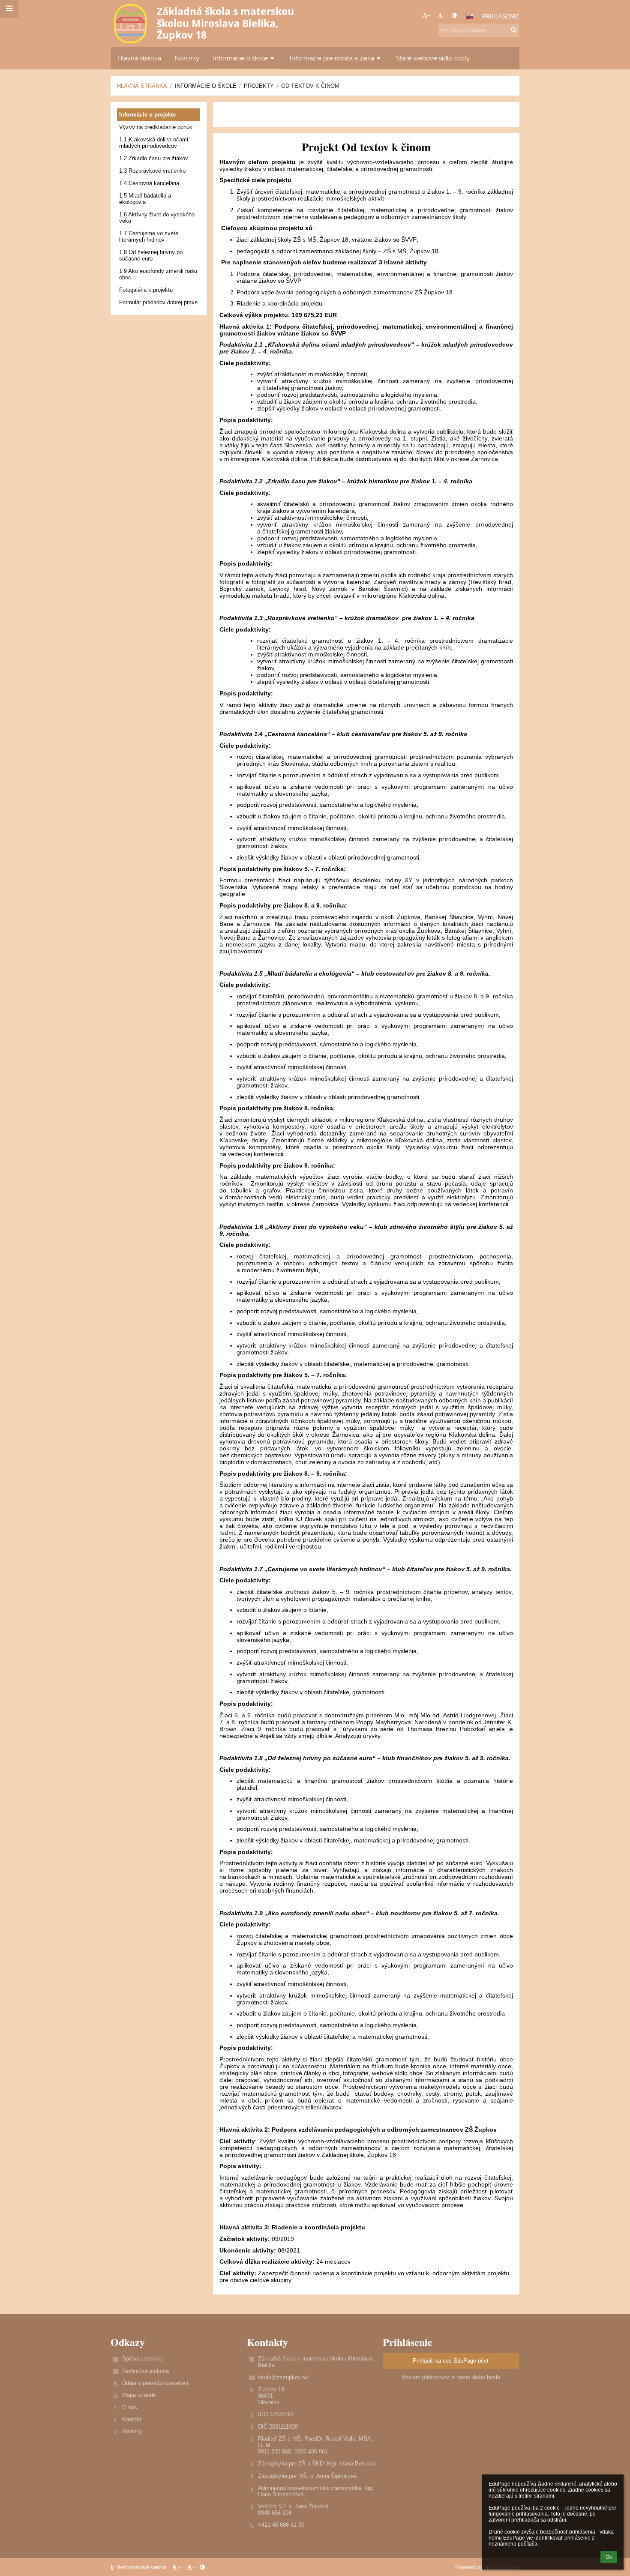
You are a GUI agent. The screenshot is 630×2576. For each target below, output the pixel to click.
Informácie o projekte (147, 115)
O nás (130, 2407)
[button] (454, 16)
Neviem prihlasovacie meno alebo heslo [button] (451, 2377)
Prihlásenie (501, 16)
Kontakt (132, 2419)
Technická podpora (145, 2371)
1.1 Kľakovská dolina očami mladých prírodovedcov (154, 143)
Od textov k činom (310, 86)
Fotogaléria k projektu (146, 290)
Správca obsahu (142, 2359)
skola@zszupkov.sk (283, 2377)
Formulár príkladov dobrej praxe (158, 302)
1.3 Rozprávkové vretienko (152, 171)
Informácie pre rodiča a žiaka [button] (332, 58)
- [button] (444, 16)
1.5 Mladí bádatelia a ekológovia (145, 199)
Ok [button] (609, 2557)
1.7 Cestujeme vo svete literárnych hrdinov (149, 237)
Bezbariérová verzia (141, 2567)
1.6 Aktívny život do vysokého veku (157, 218)
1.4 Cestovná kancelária (149, 183)
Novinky (132, 2431)
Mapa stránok (139, 2395)
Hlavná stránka (142, 86)
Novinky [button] (187, 58)
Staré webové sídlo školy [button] (433, 58)
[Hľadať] (514, 30)
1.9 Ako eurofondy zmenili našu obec (158, 274)
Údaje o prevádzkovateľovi (155, 2383)
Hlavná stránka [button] (139, 58)
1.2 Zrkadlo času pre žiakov (154, 158)
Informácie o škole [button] (240, 58)
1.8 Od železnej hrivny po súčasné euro (151, 255)
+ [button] (429, 16)
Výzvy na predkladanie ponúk (156, 127)
